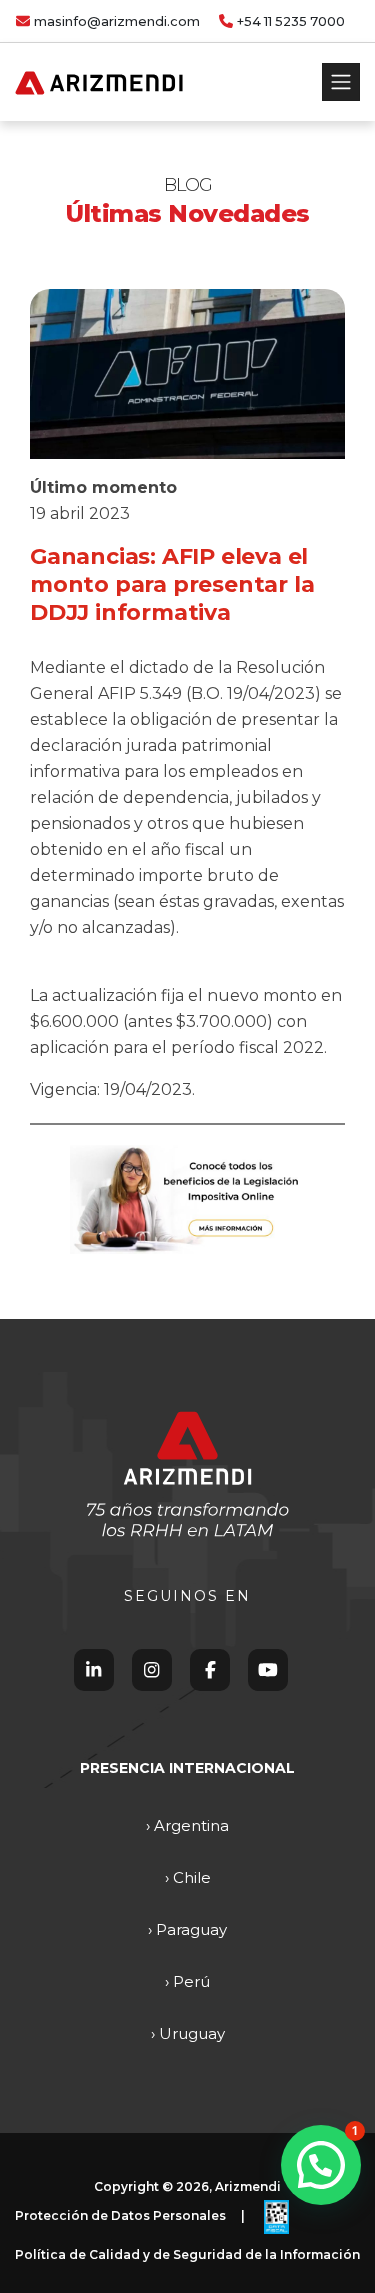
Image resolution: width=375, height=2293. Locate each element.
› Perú (187, 1981)
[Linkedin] (93, 1669)
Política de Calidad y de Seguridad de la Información (187, 2254)
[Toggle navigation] (341, 82)
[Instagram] (151, 1669)
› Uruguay (188, 2033)
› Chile (188, 1877)
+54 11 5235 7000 (291, 21)
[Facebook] (210, 1669)
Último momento (103, 487)
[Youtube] (268, 1669)
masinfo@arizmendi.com (117, 21)
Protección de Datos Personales (120, 2216)
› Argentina (187, 1825)
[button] (321, 2165)
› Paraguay (187, 1929)
